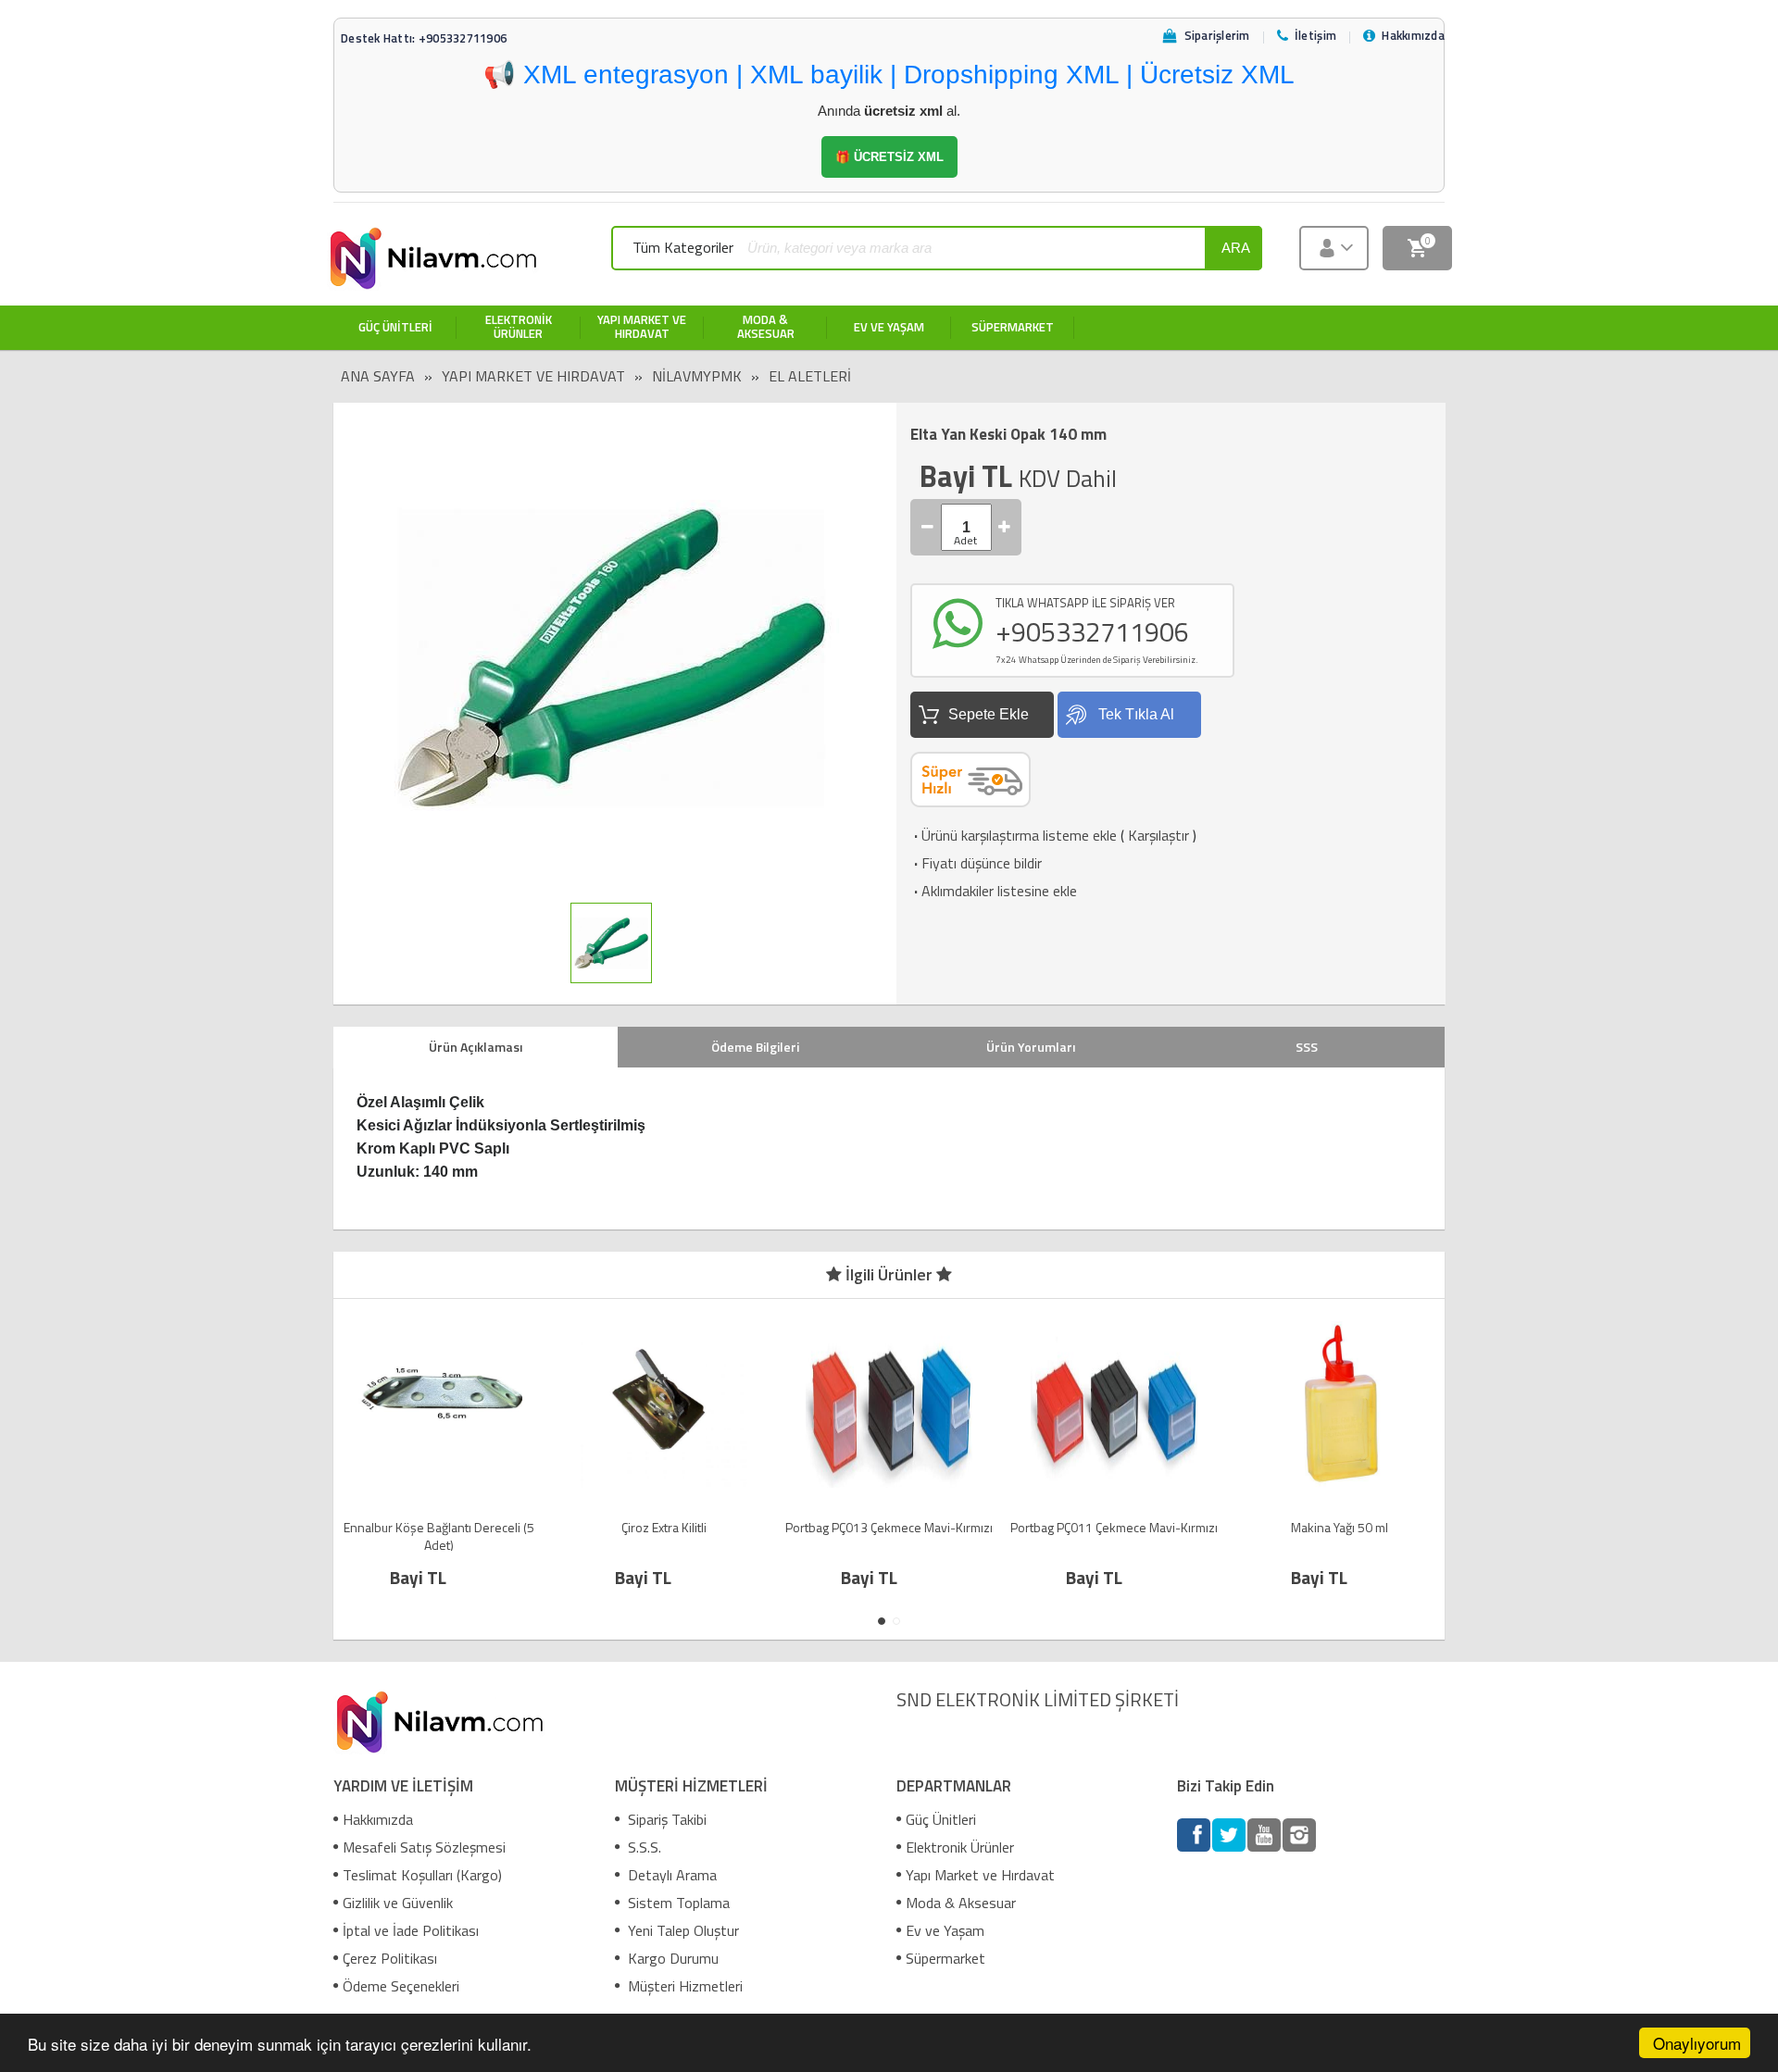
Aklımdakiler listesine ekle (994, 891)
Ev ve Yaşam (945, 1930)
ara (1236, 248)
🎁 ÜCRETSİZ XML (889, 157)
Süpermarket (945, 1958)
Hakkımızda (378, 1819)
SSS (1307, 1047)
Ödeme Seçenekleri (401, 1986)
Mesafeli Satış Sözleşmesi (424, 1847)
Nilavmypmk (697, 376)
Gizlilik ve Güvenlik (398, 1903)
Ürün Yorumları (1031, 1047)
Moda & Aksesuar (961, 1903)
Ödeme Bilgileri (755, 1047)
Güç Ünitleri (941, 1819)
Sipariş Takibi (665, 1819)
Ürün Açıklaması (476, 1047)
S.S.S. (643, 1847)
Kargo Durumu (671, 1958)
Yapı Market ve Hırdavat (533, 376)
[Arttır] (1005, 527)
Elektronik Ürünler (960, 1847)
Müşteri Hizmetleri (683, 1986)
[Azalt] (928, 527)
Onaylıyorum (1697, 2043)
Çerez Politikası (390, 1958)
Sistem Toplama (677, 1903)
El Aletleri (810, 376)
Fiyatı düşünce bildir (976, 863)
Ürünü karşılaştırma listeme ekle (1014, 835)
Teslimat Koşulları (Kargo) (422, 1875)
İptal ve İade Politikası (411, 1930)
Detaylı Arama (670, 1875)
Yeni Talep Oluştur (682, 1930)
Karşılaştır (1158, 835)
